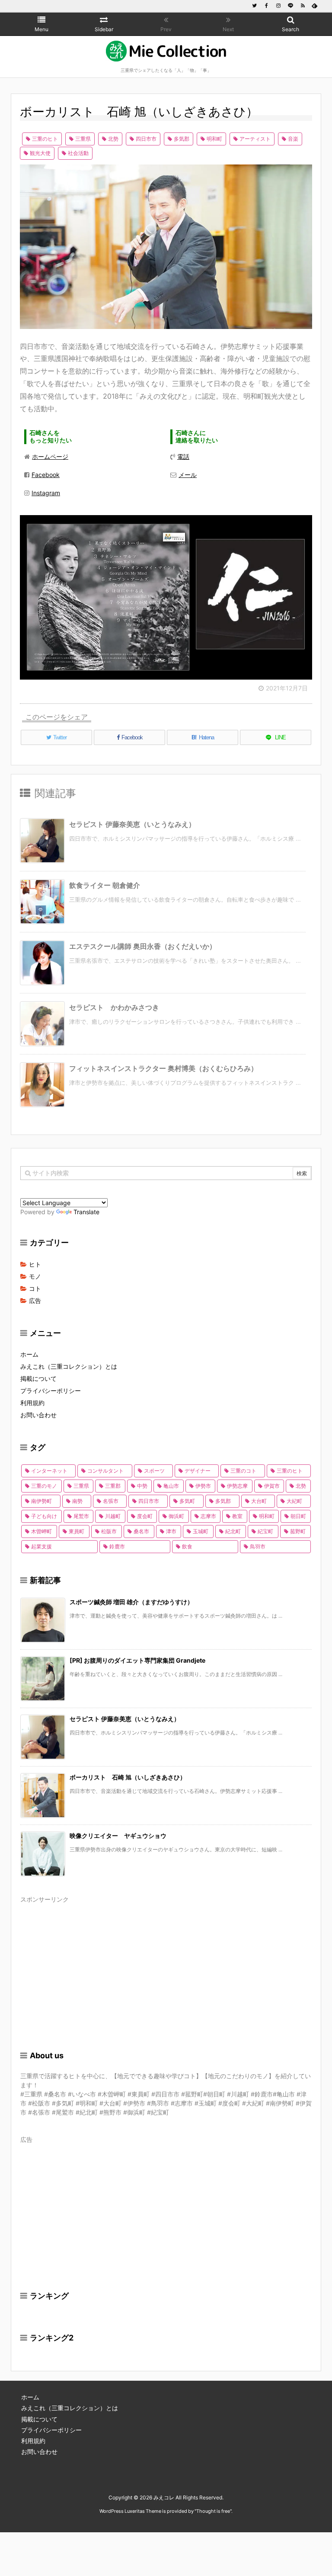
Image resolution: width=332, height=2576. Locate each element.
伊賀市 (272, 1486)
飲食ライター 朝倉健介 (105, 885)
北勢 (113, 139)
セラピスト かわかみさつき (114, 1007)
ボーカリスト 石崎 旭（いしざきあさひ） (128, 1777)
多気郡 (182, 139)
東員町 (77, 1531)
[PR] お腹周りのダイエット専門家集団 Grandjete (137, 1660)
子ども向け (44, 1516)
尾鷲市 (81, 1516)
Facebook (46, 475)
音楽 (293, 139)
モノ (35, 1276)
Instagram (46, 493)
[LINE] (290, 6)
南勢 (77, 1501)
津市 (171, 1531)
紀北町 (233, 1531)
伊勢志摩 (237, 1486)
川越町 (113, 1516)
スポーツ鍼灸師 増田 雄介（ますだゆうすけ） (131, 1602)
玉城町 (201, 1531)
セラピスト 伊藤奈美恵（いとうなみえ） (132, 824)
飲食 (187, 1546)
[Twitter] (254, 6)
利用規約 (32, 1403)
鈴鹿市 (117, 1546)
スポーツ (154, 1471)
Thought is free (213, 2511)
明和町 (214, 139)
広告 (35, 1301)
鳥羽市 (258, 1546)
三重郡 (113, 1486)
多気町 (187, 1501)
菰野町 (298, 1531)
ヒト (35, 1264)
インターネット (49, 1471)
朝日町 (298, 1516)
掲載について (38, 1378)
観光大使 (40, 153)
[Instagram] (278, 6)
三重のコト (243, 1471)
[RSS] (303, 6)
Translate (86, 1212)
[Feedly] (315, 6)
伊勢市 (203, 1486)
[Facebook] (266, 6)
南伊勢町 (41, 1501)
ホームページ (50, 456)
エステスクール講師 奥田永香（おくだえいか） (143, 946)
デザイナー (198, 1471)
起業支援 (41, 1546)
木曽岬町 (41, 1531)
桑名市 (141, 1531)
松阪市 (109, 1531)
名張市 (111, 1501)
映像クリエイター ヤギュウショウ (118, 1836)
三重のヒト (45, 139)
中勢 (142, 1486)
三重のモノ (44, 1486)
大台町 (259, 1501)
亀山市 (171, 1486)
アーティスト (255, 139)
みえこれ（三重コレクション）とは (69, 1366)
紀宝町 (265, 1531)
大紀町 (294, 1501)
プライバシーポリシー (51, 1391)
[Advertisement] (166, 1967)
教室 (237, 1516)
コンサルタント (105, 1471)
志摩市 (208, 1516)
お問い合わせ (38, 1415)
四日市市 (146, 139)
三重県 (83, 139)
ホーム (29, 1354)
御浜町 (176, 1516)
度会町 (145, 1516)
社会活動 (78, 153)
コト (35, 1288)
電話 (183, 456)
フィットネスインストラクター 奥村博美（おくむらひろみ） (163, 1068)
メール (188, 475)
